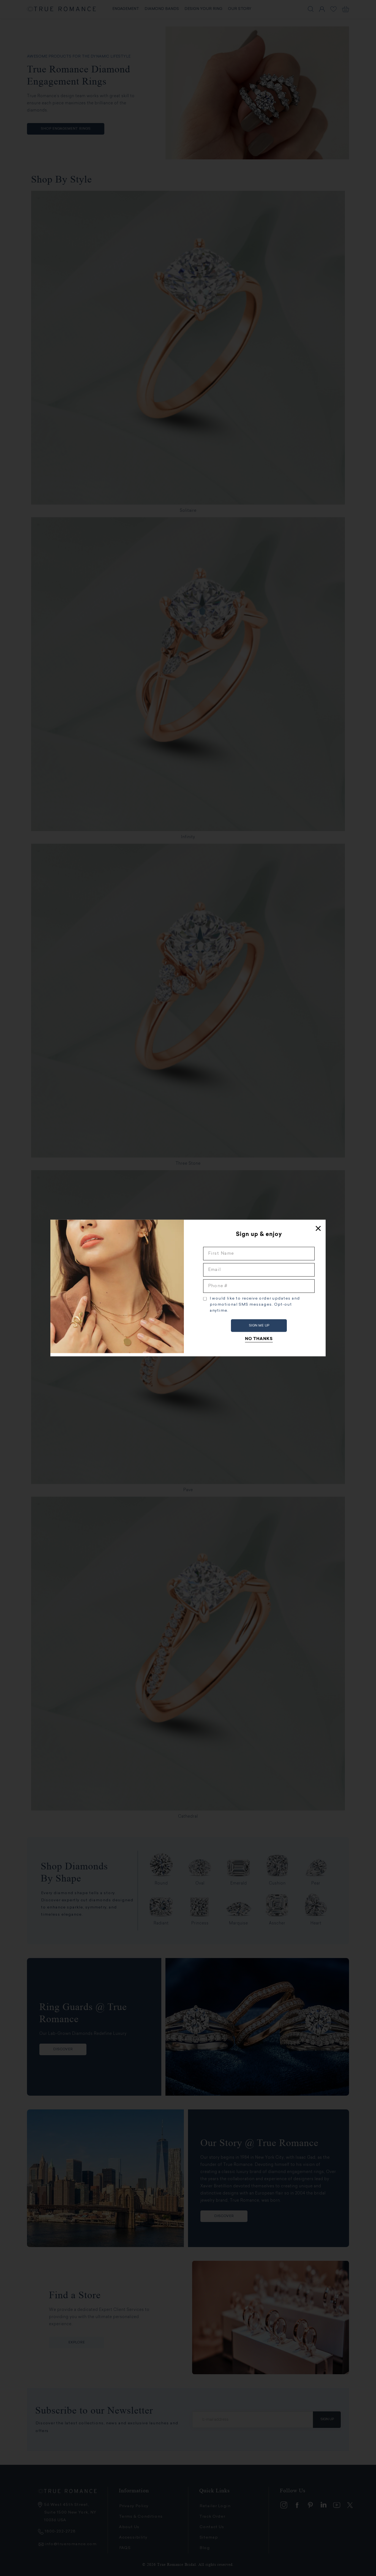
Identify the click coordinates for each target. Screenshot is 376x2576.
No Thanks (259, 1339)
